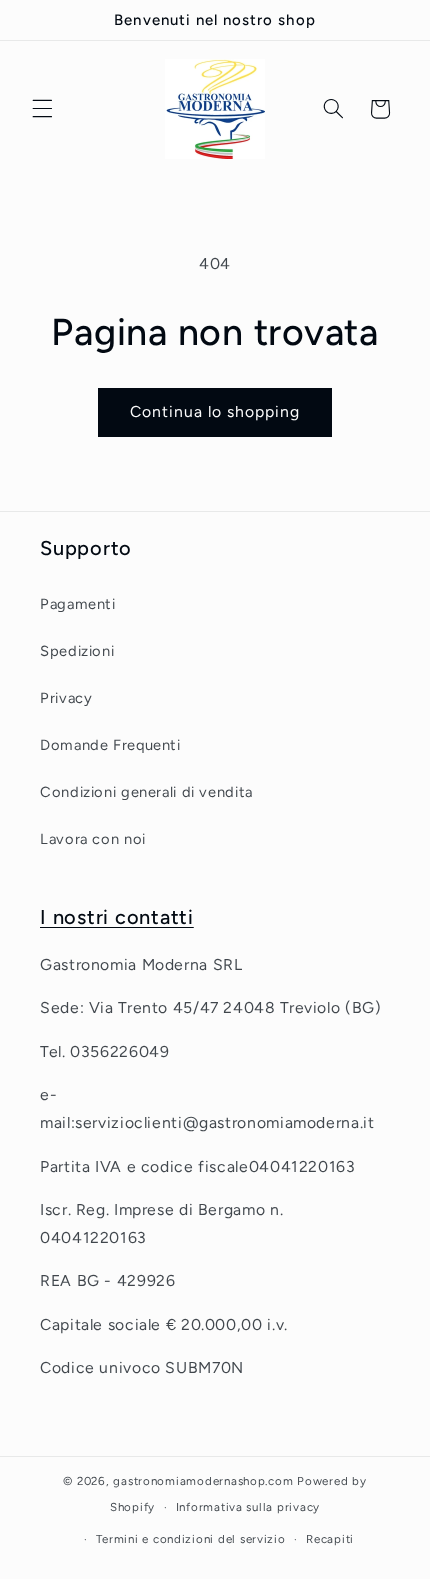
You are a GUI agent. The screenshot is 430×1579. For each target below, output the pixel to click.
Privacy (66, 698)
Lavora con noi (93, 839)
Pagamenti (78, 604)
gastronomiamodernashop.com (203, 1481)
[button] (42, 109)
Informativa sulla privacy (248, 1507)
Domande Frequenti (110, 745)
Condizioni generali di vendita (146, 792)
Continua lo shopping (215, 411)
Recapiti (330, 1539)
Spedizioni (77, 651)
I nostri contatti (117, 917)
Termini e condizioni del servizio (190, 1539)
